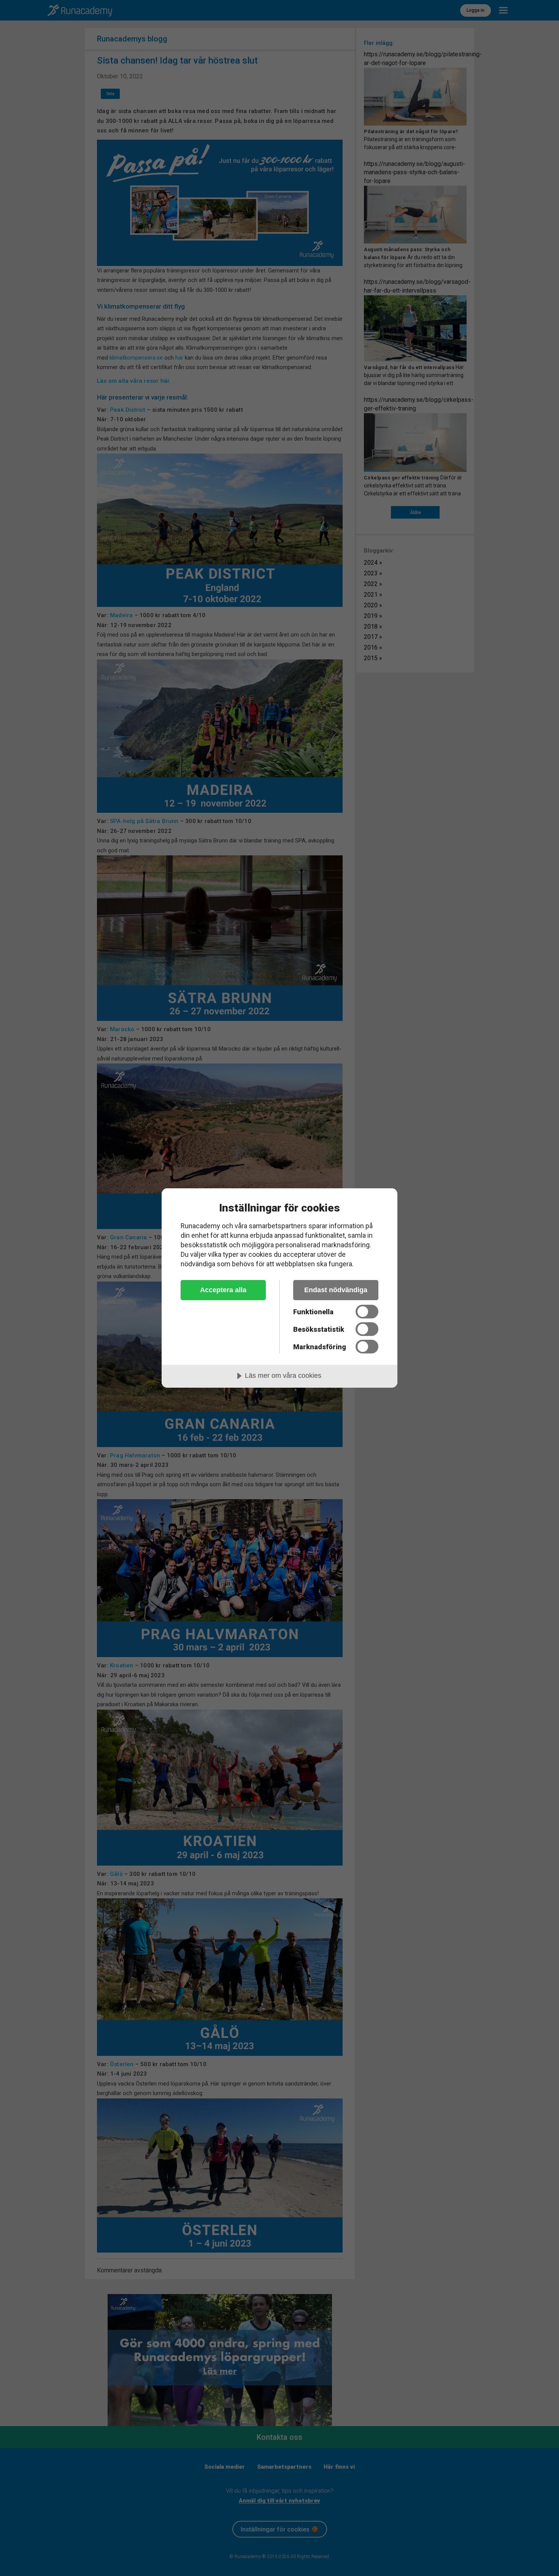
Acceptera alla (223, 1290)
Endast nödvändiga (336, 1290)
